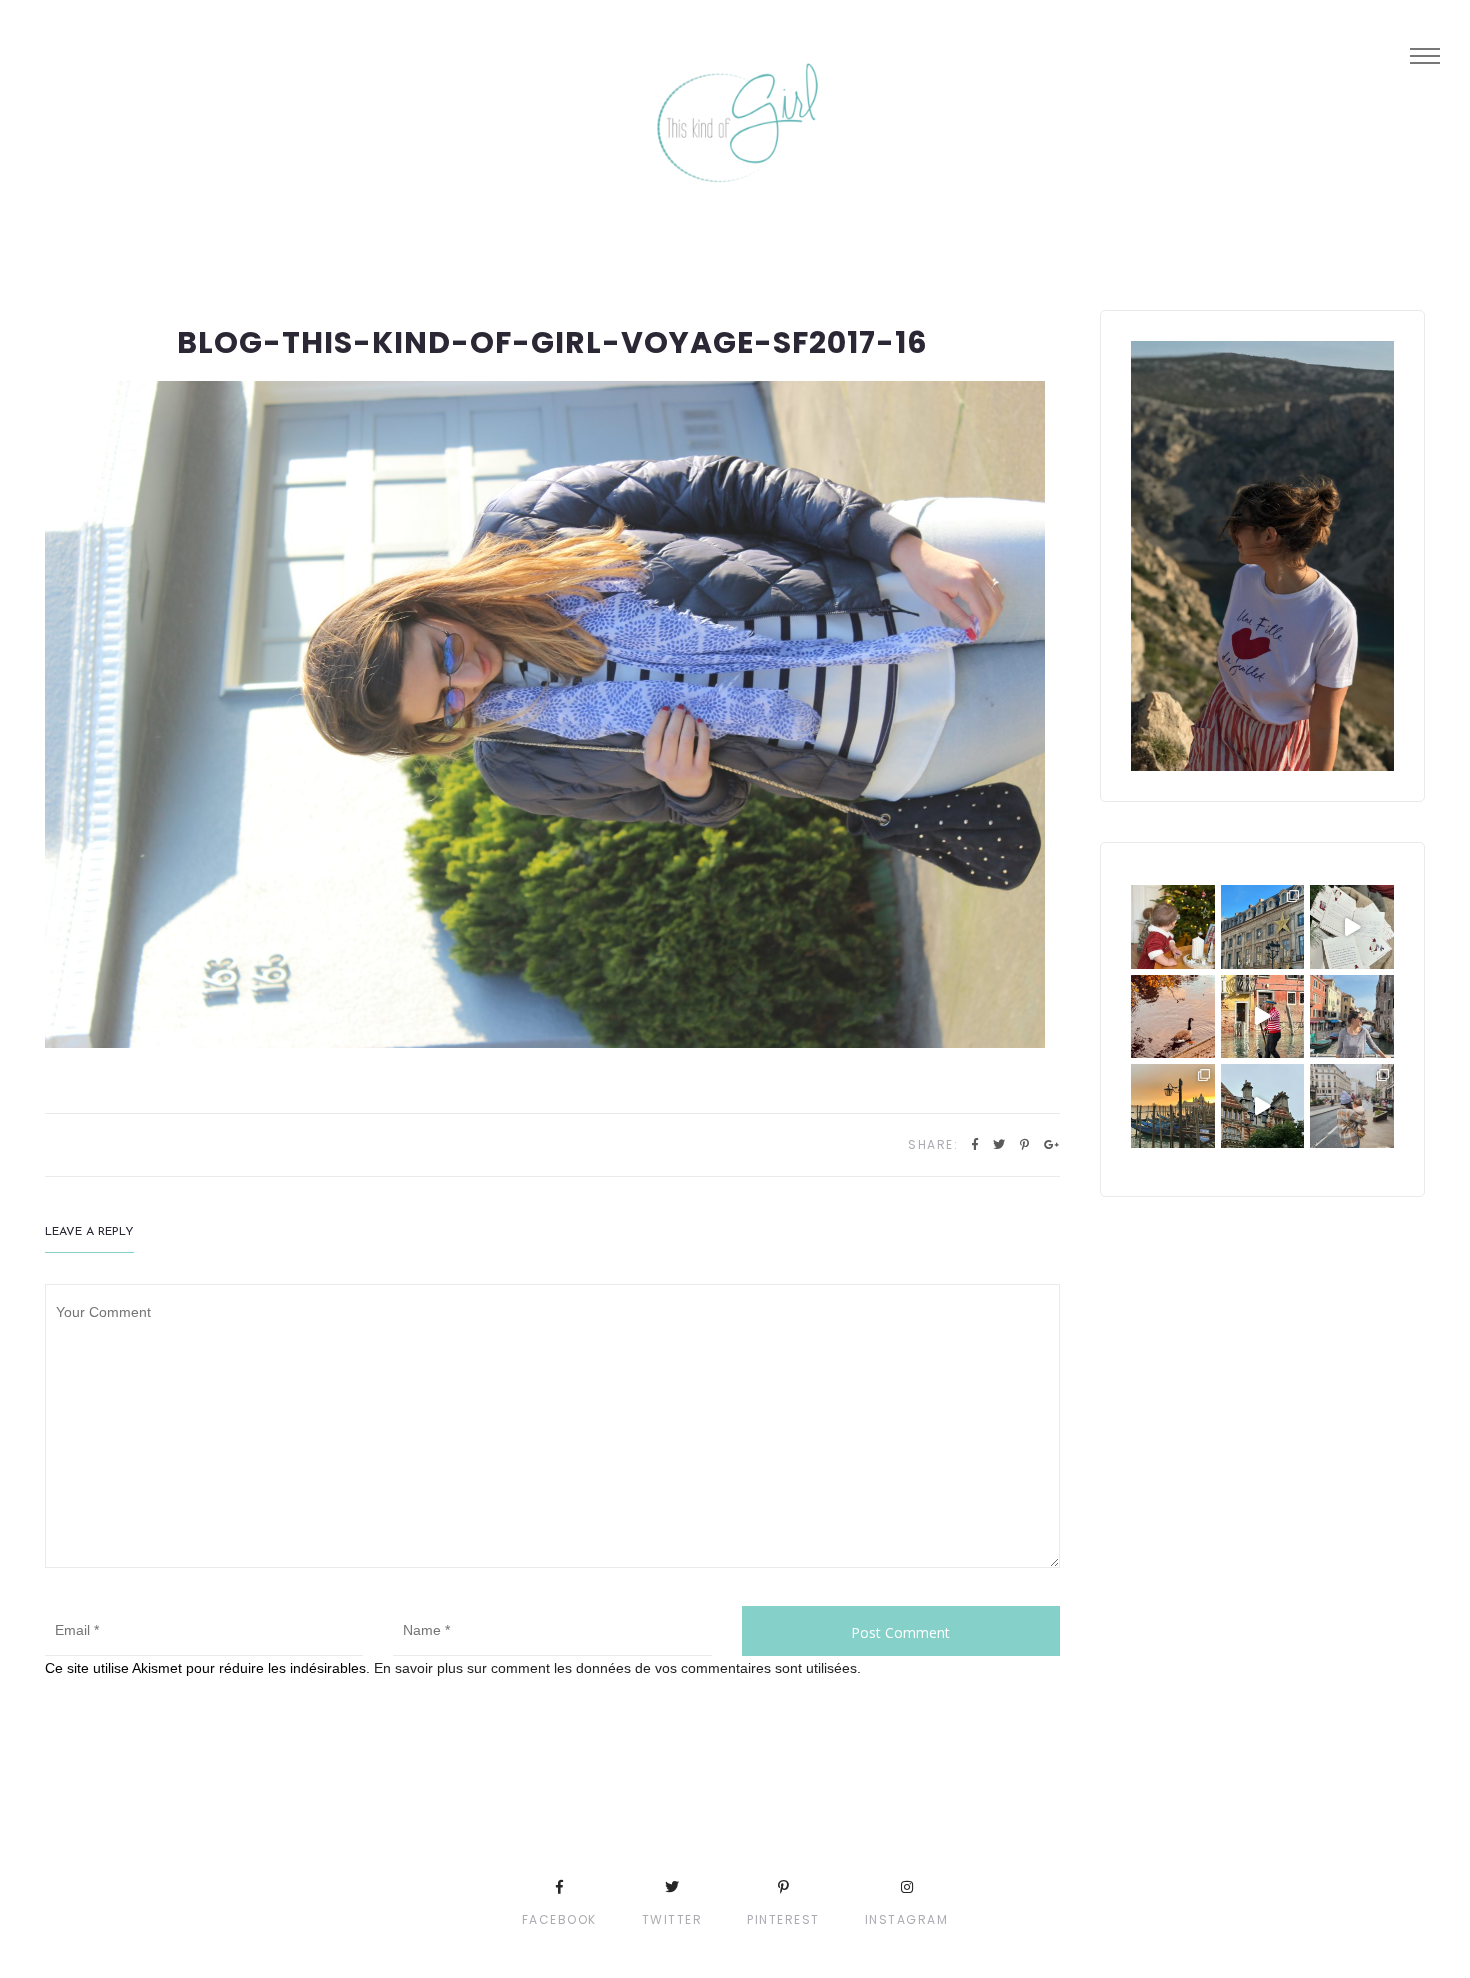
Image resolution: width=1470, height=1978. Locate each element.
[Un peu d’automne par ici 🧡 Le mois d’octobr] (1173, 1017)
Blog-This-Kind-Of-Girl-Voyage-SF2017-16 (552, 342)
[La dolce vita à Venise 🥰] (1352, 1017)
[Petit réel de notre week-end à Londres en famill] (1263, 1106)
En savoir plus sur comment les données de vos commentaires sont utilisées (615, 1668)
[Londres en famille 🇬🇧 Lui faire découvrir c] (1352, 1106)
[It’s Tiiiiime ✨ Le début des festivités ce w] (1173, 927)
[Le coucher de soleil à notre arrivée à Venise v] (1173, 1106)
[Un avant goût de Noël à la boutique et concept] (1352, 927)
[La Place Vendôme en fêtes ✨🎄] (1263, 927)
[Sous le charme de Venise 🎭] (1263, 1017)
